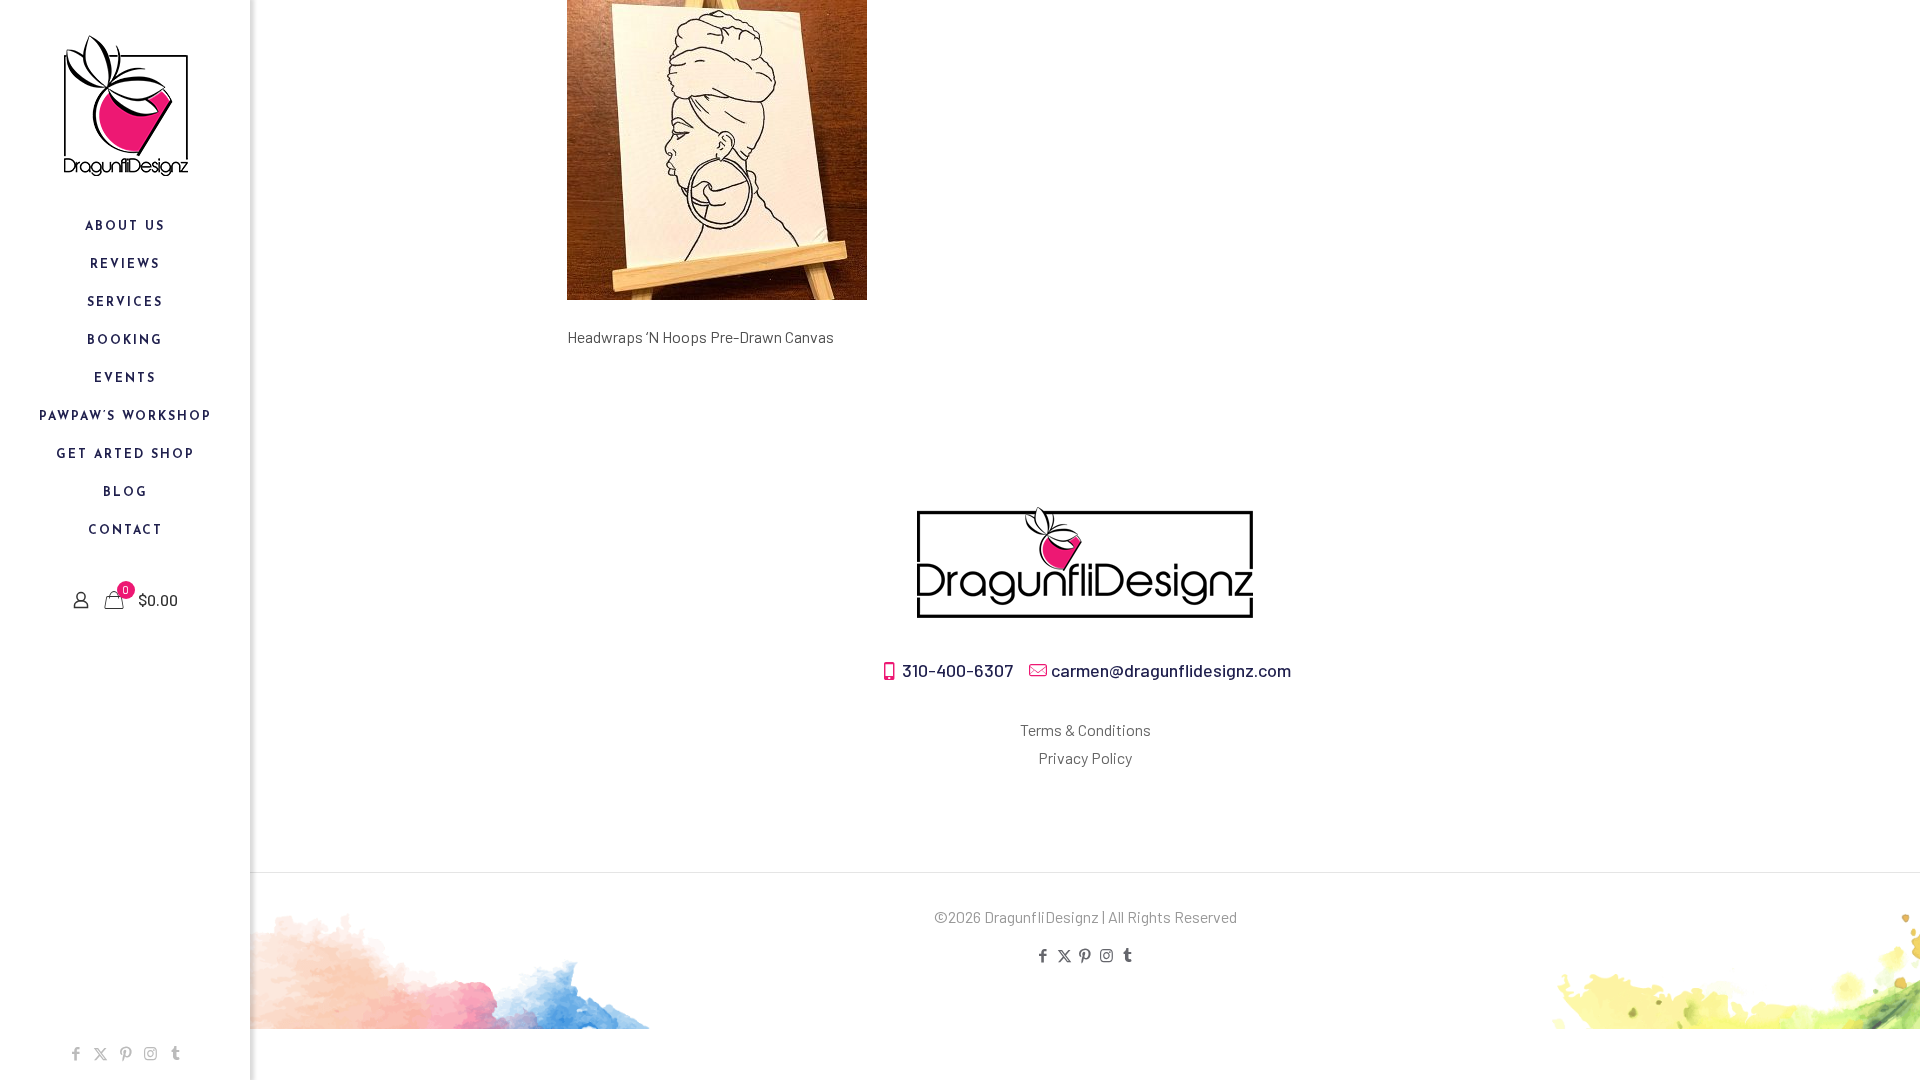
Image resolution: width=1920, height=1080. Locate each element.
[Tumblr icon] (175, 1053)
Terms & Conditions (1085, 729)
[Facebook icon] (75, 1053)
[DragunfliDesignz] (125, 104)
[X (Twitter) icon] (100, 1053)
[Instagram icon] (150, 1053)
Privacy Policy (1085, 757)
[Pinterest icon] (125, 1053)
